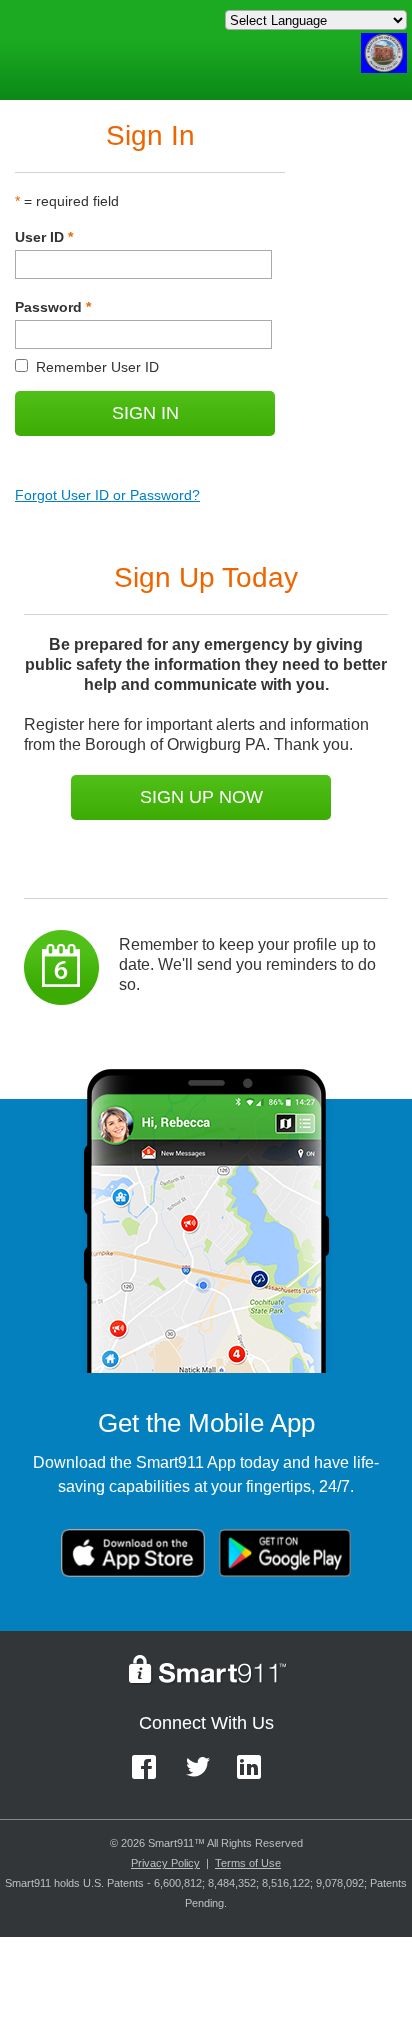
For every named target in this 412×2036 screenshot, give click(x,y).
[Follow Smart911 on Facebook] (150, 1776)
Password (53, 307)
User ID (44, 237)
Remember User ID (87, 367)
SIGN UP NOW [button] (201, 797)
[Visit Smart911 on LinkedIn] (255, 1776)
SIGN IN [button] (145, 413)
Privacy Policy (165, 1863)
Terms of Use (248, 1863)
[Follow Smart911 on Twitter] (204, 1776)
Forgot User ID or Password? (107, 495)
